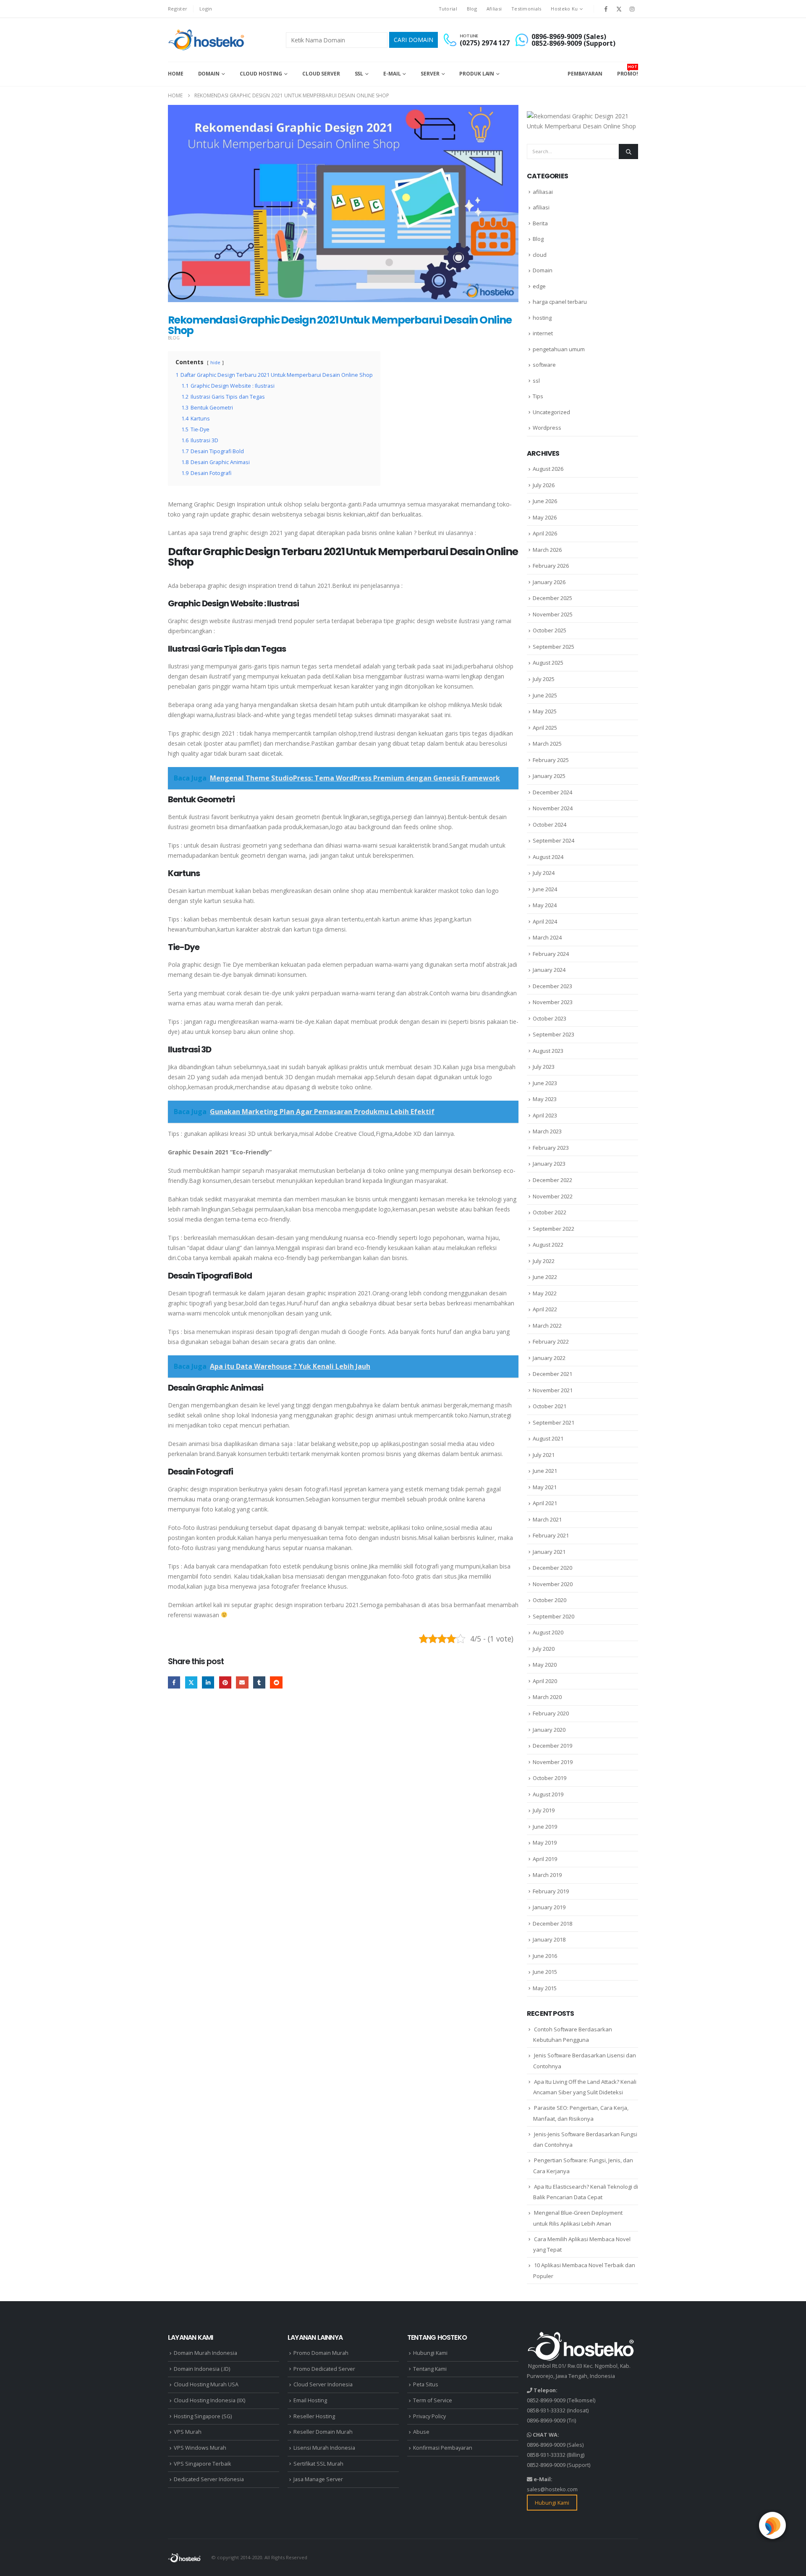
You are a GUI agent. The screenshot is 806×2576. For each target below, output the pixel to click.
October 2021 (550, 1406)
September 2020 (553, 1616)
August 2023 (548, 1051)
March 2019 (547, 1875)
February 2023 (551, 1148)
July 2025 (544, 679)
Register (178, 9)
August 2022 (548, 1245)
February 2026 (551, 566)
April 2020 (545, 1681)
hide (215, 362)
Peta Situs (426, 2384)
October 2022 (550, 1212)
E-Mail (392, 74)
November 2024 (553, 808)
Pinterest (225, 1682)
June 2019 (545, 1827)
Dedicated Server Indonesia (209, 2479)
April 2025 (545, 728)
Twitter (191, 1682)
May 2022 (545, 1293)
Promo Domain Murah (321, 2353)
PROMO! (628, 70)
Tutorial (448, 9)
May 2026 (545, 517)
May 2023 (545, 1099)
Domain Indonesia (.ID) (202, 2369)
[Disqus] (343, 1825)
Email (242, 1682)
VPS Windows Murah (200, 2448)
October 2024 (550, 825)
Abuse (421, 2432)
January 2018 (549, 1939)
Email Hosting (310, 2400)
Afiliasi (494, 9)
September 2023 (553, 1034)
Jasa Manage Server (318, 2479)
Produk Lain (477, 74)
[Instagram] (632, 9)
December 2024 (552, 792)
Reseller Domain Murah (323, 2432)
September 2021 (553, 1422)
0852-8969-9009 (546, 2400)
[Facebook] (606, 9)
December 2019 (552, 1746)
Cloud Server (321, 74)
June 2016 (545, 1956)
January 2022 (549, 1358)
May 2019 (545, 1843)
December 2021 (552, 1374)
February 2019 (551, 1891)
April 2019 (545, 1859)
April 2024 (545, 921)
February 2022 (551, 1342)
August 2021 (548, 1438)
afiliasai (543, 192)
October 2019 (550, 1778)
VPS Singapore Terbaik (202, 2464)
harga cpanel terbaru (560, 302)
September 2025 (553, 647)
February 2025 (551, 760)
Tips (538, 396)
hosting (542, 318)
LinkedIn (208, 1682)
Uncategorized (551, 412)
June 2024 (545, 889)
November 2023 (553, 1002)
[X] (619, 9)
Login (206, 9)
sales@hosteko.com (552, 2489)
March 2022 (547, 1326)
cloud (540, 255)
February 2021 (551, 1535)
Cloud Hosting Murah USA (206, 2384)
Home (176, 74)
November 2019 (553, 1762)
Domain (209, 74)
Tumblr (259, 1682)
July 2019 (544, 1810)
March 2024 (547, 937)
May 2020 (545, 1665)
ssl (536, 381)
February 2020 (551, 1713)
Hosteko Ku (564, 9)
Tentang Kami (430, 2369)
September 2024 (553, 840)
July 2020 (544, 1649)
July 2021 (544, 1455)
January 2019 (549, 1907)
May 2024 (545, 905)
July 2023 (544, 1067)
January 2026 (549, 582)
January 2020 (549, 1730)
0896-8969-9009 (546, 2421)
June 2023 (545, 1083)
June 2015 (545, 1972)
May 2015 (545, 1988)
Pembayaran (585, 74)
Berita (540, 223)
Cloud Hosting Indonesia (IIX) (209, 2400)
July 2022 (544, 1261)
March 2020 (547, 1697)
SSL (359, 74)
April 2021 (545, 1503)
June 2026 (545, 501)
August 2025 (548, 663)
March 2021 (547, 1519)
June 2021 (545, 1471)
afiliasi (541, 207)
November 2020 (553, 1584)
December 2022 (552, 1180)
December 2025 (552, 598)
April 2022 (545, 1309)
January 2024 (549, 970)
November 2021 (553, 1390)
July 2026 (544, 485)
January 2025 (549, 776)
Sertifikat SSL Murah (318, 2464)
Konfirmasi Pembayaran (443, 2448)
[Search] (628, 151)
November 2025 (553, 614)
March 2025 (547, 744)
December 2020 (552, 1568)
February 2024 (551, 954)
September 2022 (553, 1229)
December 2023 (552, 986)
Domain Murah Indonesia (205, 2353)
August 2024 (548, 857)
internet (543, 333)
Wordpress (547, 428)
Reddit (276, 1682)
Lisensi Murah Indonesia (324, 2448)
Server (430, 74)
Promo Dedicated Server (324, 2369)
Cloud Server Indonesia (323, 2384)
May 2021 (545, 1487)
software (544, 365)
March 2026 (547, 550)
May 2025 (545, 711)
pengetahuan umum (559, 349)
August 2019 (548, 1794)
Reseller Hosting (314, 2416)
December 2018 (552, 1924)
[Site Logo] (207, 40)
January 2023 (549, 1164)
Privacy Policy (429, 2416)
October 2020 (550, 1600)
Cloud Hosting (261, 74)
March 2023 (547, 1131)
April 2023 (545, 1115)
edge (539, 286)
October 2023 (550, 1018)
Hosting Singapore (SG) (203, 2416)
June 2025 (545, 695)
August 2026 (548, 469)
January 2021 (549, 1552)
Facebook (174, 1682)
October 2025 (550, 630)
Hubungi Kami (430, 2353)
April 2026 (545, 533)
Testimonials (526, 9)
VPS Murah (188, 2432)
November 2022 (553, 1196)
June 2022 (545, 1277)
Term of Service (433, 2400)
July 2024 (544, 873)
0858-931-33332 (546, 2410)
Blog (472, 9)
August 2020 (548, 1632)
